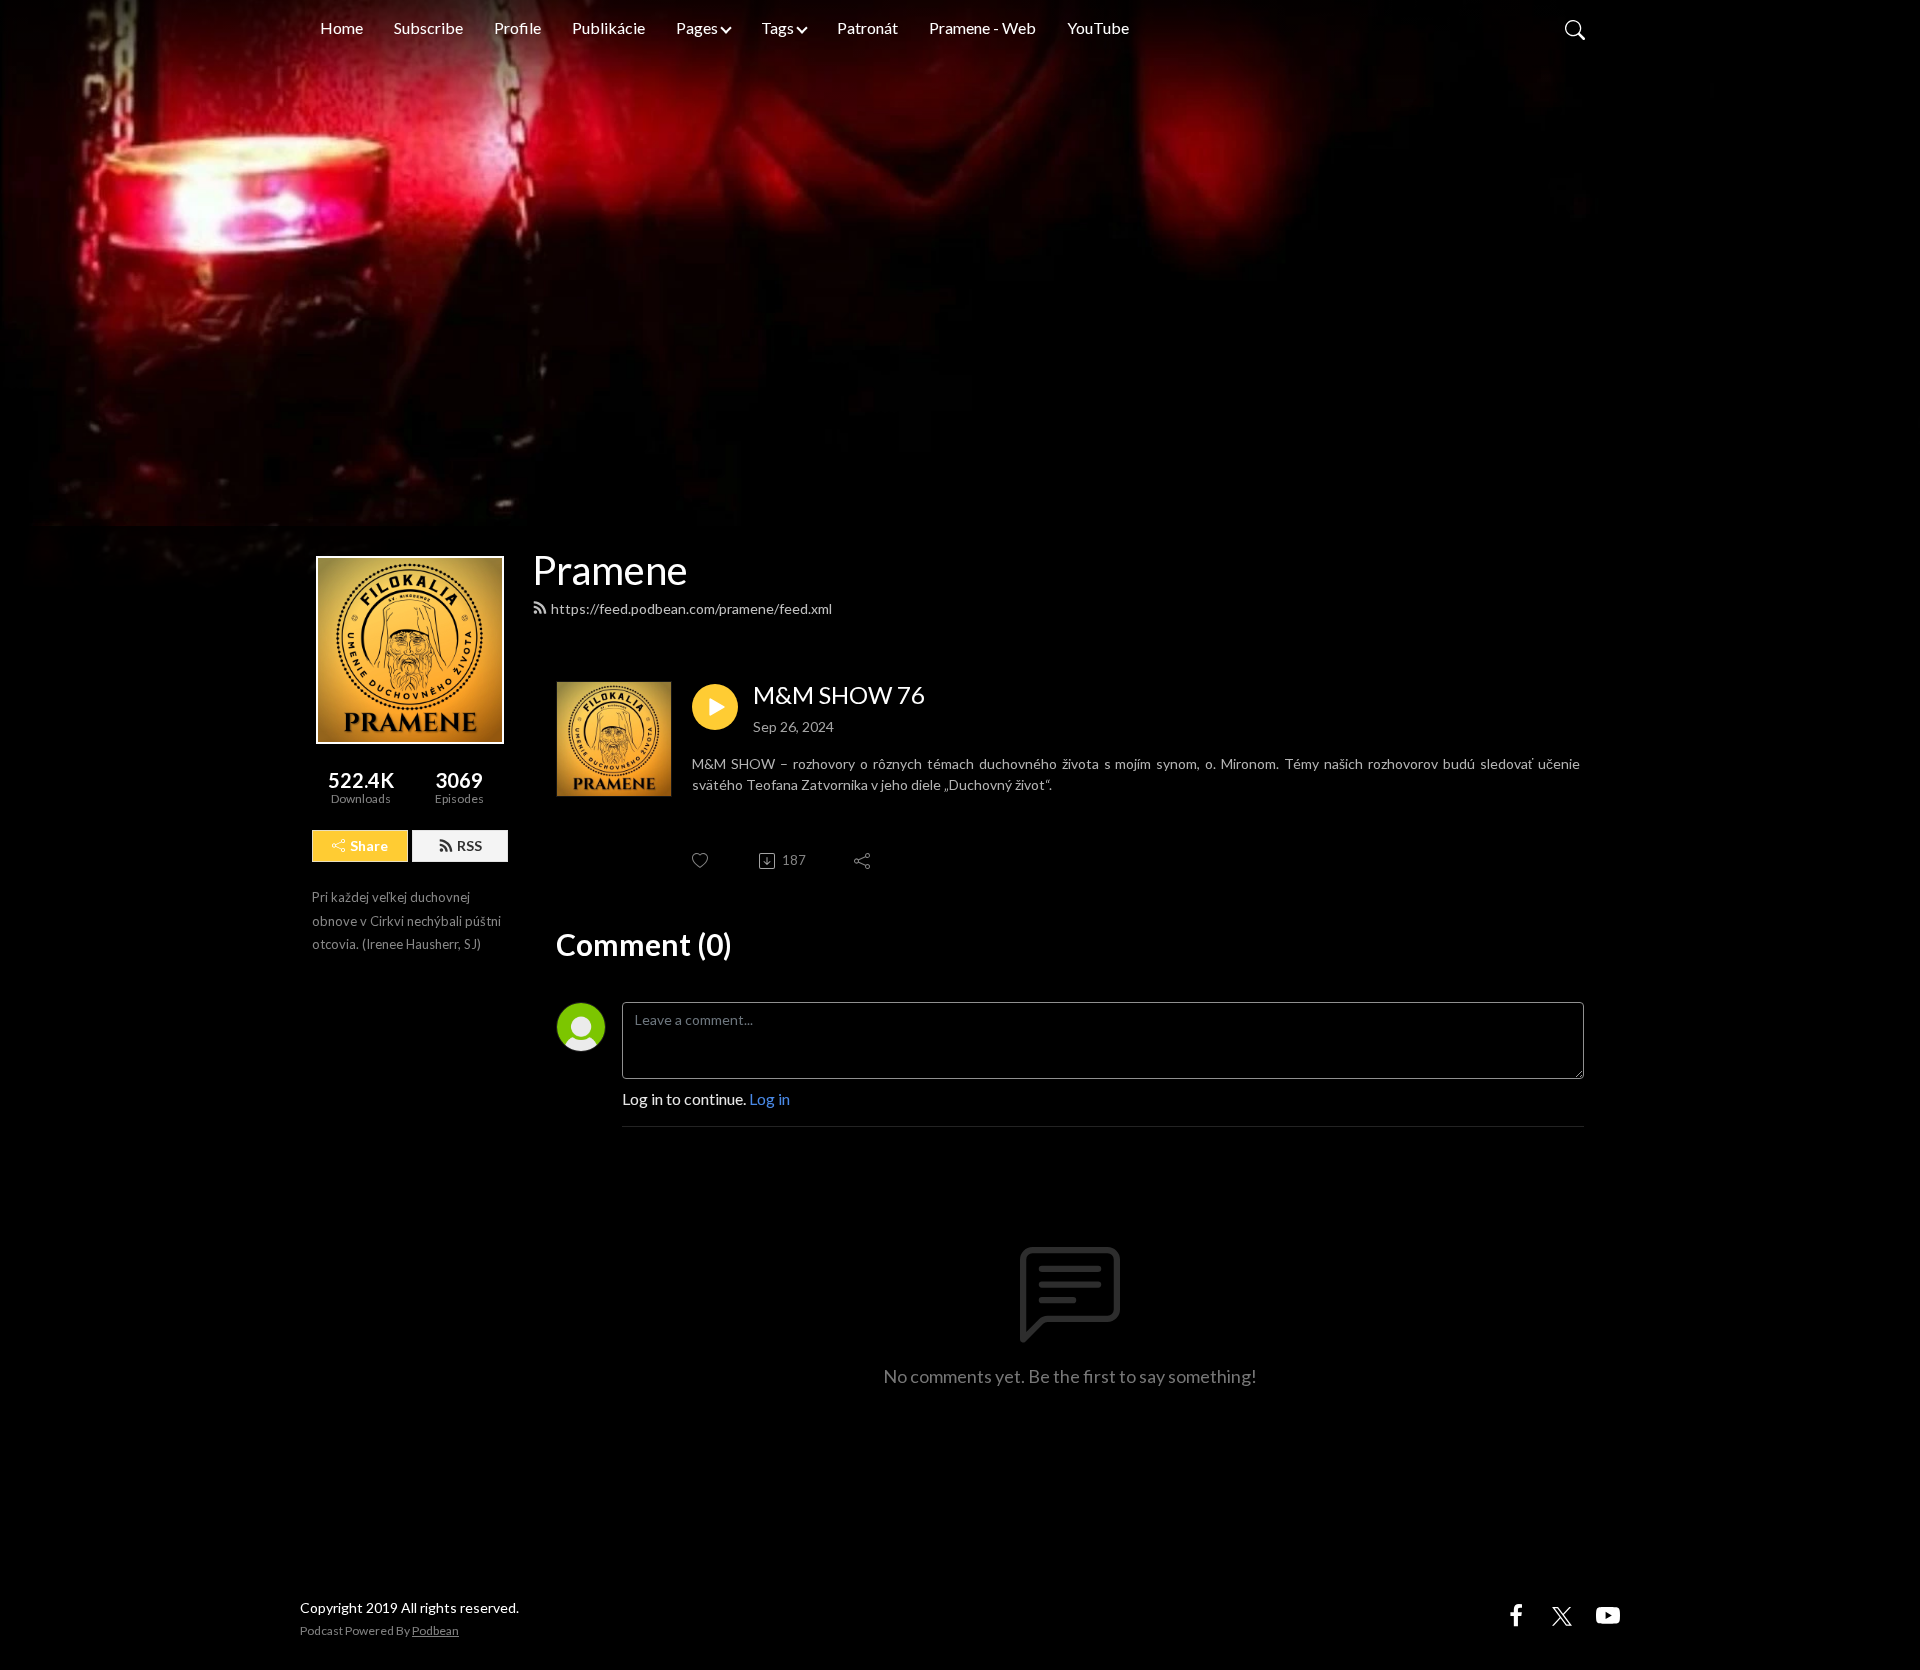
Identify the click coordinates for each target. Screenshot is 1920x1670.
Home (341, 27)
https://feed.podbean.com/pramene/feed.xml (691, 608)
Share (369, 845)
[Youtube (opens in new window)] (1608, 1613)
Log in (769, 1098)
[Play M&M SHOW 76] (715, 707)
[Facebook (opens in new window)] (1516, 1613)
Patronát (867, 27)
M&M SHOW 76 (839, 695)
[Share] (863, 861)
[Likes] (701, 860)
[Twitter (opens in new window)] (1562, 1613)
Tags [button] (777, 27)
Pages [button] (697, 27)
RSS (469, 845)
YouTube (1098, 27)
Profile (517, 27)
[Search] (1575, 28)
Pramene (610, 570)
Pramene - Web (982, 27)
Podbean (435, 1630)
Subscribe (428, 27)
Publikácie (608, 27)
